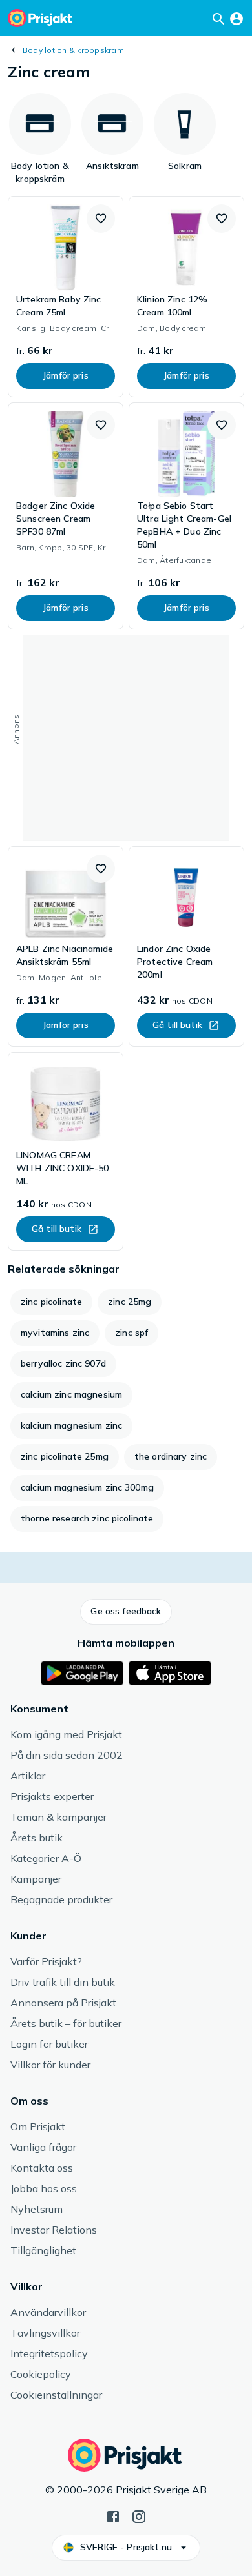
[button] (101, 219)
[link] (66, 297)
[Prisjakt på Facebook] (113, 2515)
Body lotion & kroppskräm (73, 50)
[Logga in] (236, 18)
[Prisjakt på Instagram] (139, 2515)
